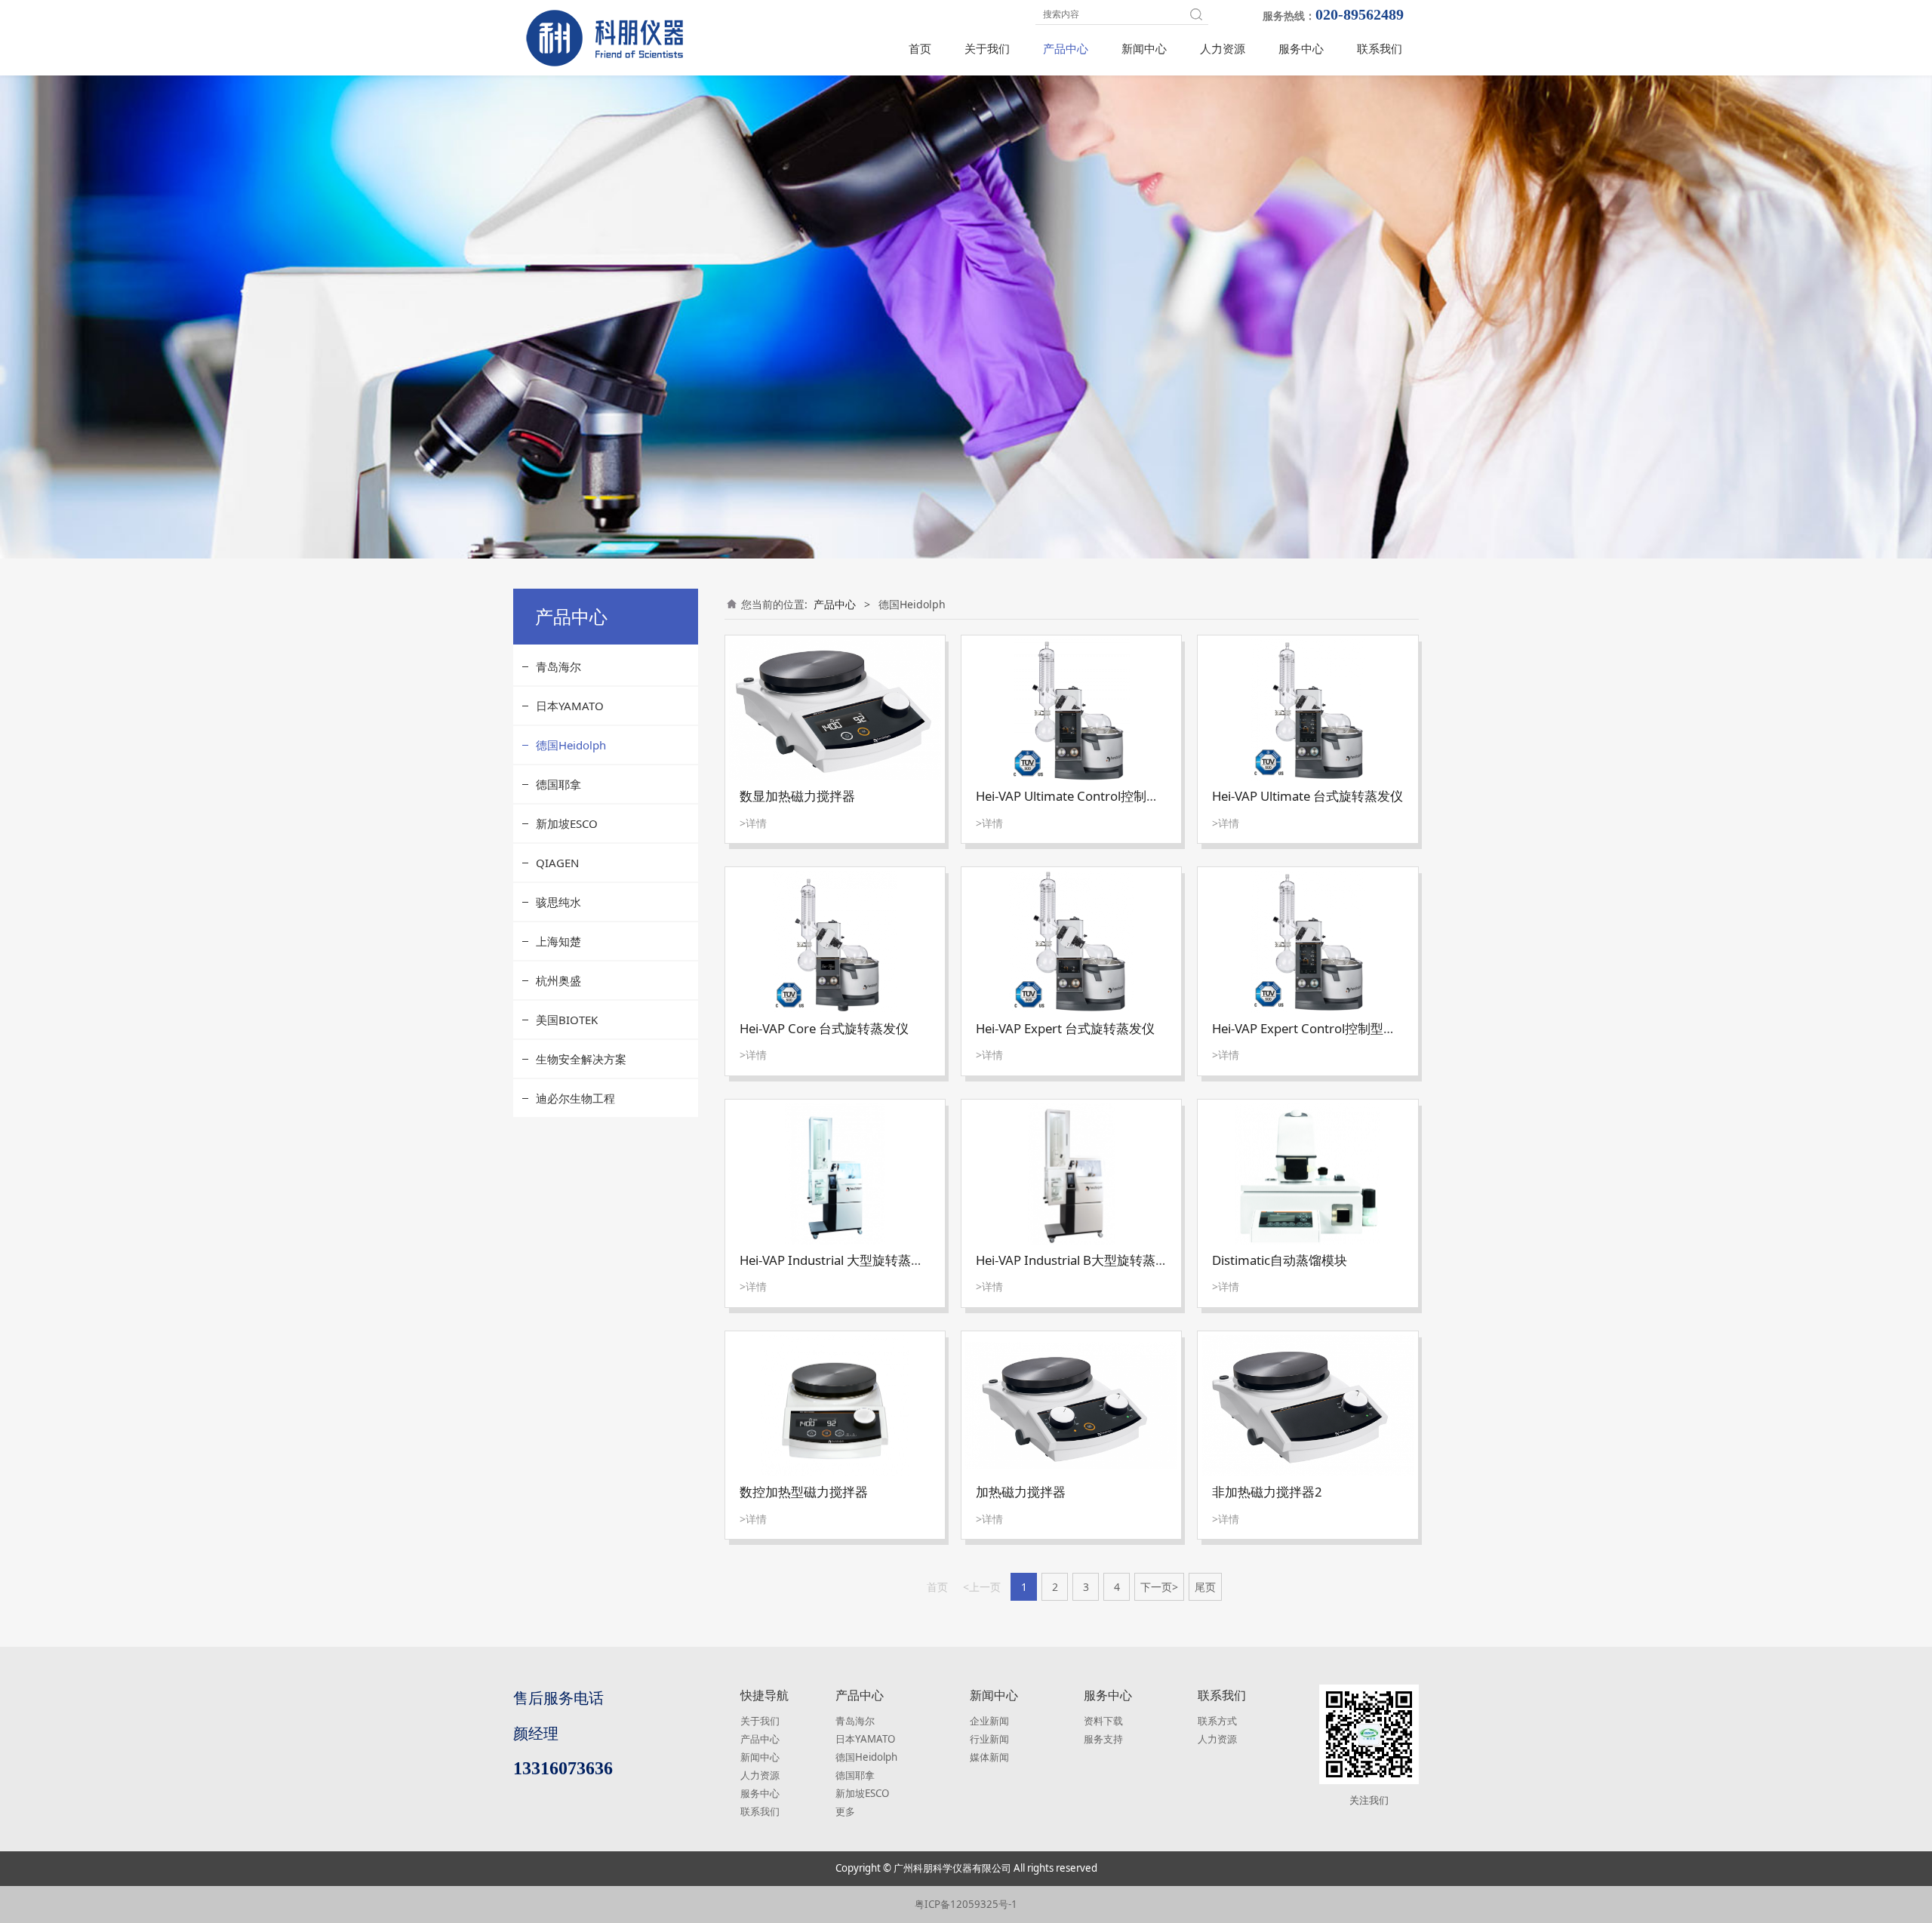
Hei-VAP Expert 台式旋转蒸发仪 (1065, 1028)
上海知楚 (558, 941)
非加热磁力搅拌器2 (1267, 1492)
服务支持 (1103, 1739)
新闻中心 (1144, 48)
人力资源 (1223, 48)
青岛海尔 (558, 666)
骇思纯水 (558, 902)
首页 (920, 48)
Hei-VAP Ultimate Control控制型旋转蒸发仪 (1100, 796)
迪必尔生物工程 (575, 1098)
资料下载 (1103, 1721)
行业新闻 (989, 1739)
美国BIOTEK (567, 1020)
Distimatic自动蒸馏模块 (1280, 1260)
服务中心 (1301, 48)
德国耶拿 (558, 784)
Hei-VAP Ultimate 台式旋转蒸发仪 (1307, 796)
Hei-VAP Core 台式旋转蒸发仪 (824, 1028)
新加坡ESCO (567, 823)
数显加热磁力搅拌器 (797, 796)
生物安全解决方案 (581, 1059)
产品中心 (1066, 48)
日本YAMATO (570, 706)
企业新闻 (989, 1721)
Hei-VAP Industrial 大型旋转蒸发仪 (838, 1260)
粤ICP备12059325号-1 (966, 1904)
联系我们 (1380, 48)
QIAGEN (557, 863)
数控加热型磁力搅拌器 (804, 1492)
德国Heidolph (571, 745)
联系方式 (1217, 1721)
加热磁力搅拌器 (1021, 1492)
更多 (845, 1811)
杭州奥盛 (558, 980)
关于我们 (987, 48)
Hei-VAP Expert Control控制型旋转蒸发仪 (1330, 1028)
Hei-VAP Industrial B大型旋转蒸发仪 (1078, 1260)
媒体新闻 (989, 1757)
